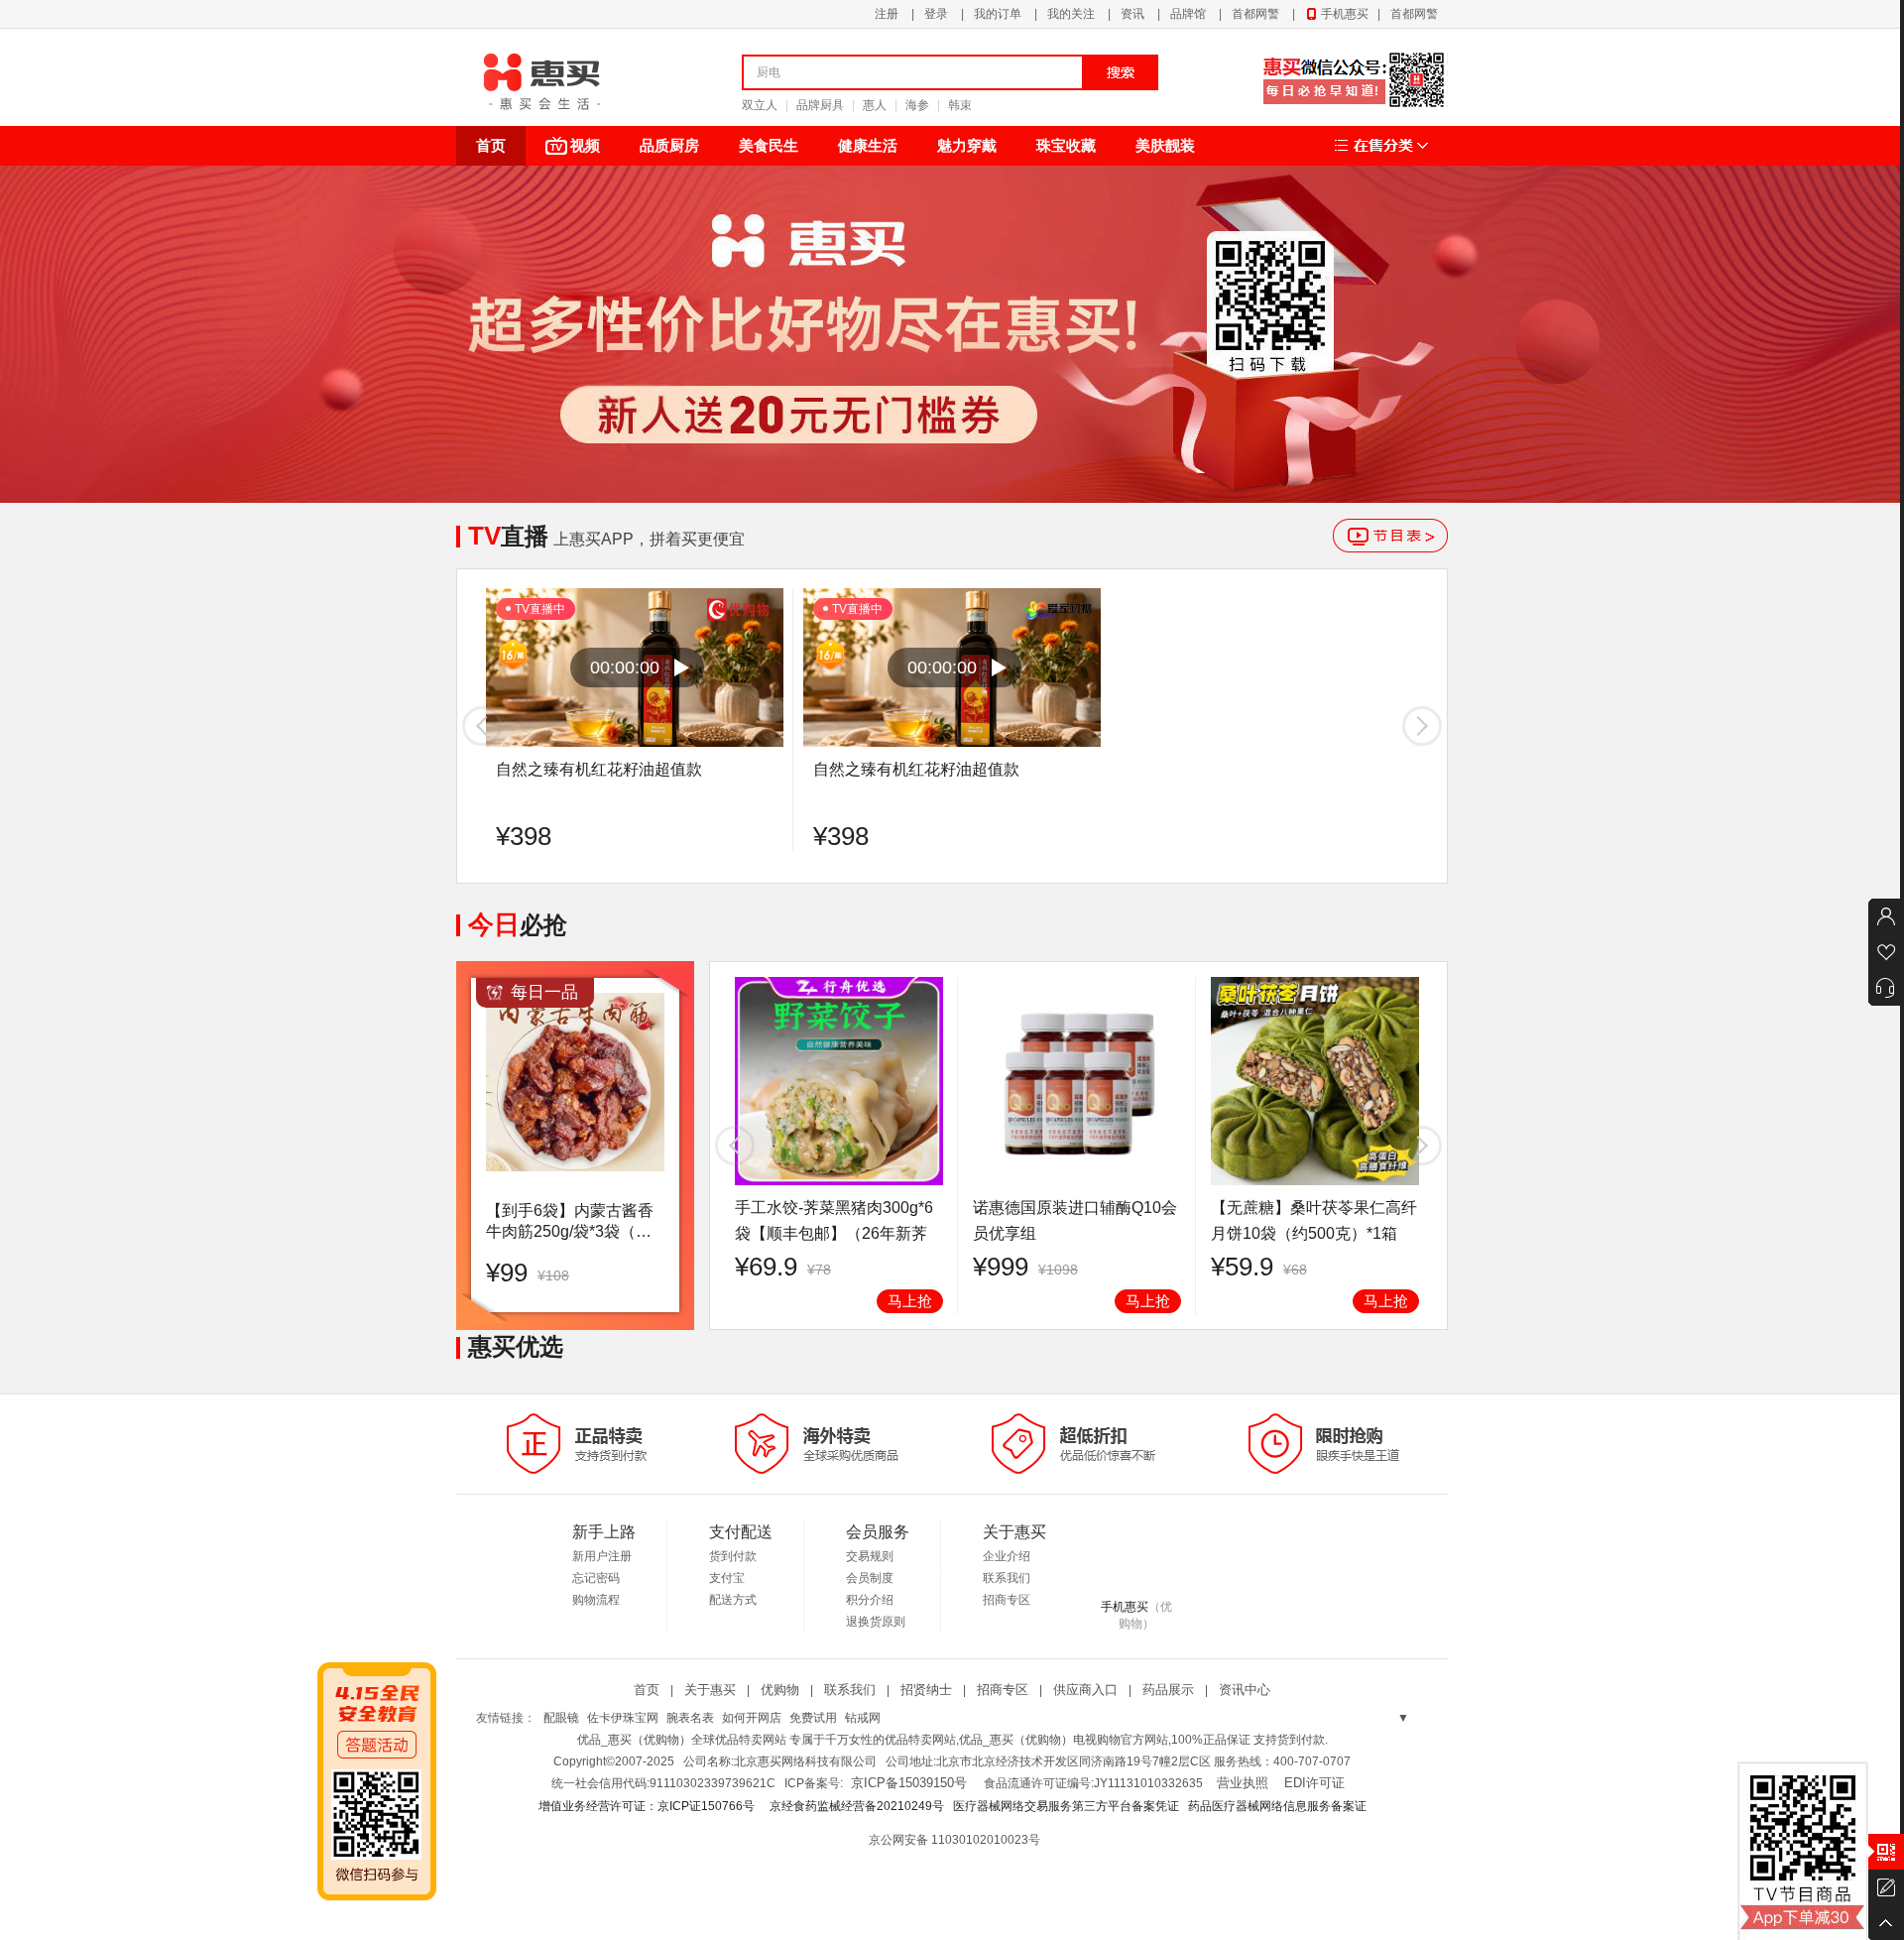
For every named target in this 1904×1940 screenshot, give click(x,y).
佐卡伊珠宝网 (623, 1718)
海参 (917, 105)
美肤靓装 (1165, 145)
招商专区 (1007, 1600)
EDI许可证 (1314, 1783)
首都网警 (1255, 14)
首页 (491, 145)
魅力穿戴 (967, 145)
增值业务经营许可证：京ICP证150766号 (648, 1806)
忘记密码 (596, 1578)
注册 (887, 14)
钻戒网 (863, 1718)
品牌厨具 (820, 105)
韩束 (960, 105)
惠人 (875, 105)
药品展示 (1168, 1690)
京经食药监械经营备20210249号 (857, 1806)
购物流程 (596, 1600)
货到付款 (733, 1556)
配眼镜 (561, 1718)
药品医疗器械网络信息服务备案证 (1277, 1806)
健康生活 (868, 145)
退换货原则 (876, 1622)
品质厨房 (669, 145)
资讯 (1132, 14)
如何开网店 (752, 1718)
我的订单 (998, 14)
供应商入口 (1085, 1690)
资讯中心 (1245, 1690)
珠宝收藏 (1066, 145)
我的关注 (1071, 14)
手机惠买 (1345, 14)
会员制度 (870, 1578)
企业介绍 (1007, 1556)
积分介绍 (870, 1600)
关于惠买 (710, 1690)
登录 (936, 14)
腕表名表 (690, 1718)
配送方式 (733, 1600)
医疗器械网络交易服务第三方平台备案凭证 (1066, 1806)
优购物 (780, 1690)
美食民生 (769, 145)
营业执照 (1243, 1783)
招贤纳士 (926, 1690)
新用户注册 (602, 1556)
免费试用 (813, 1718)
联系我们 (1007, 1578)
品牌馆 (1188, 14)
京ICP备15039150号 (909, 1783)
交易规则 (870, 1556)
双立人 (760, 105)
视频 (585, 145)
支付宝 (727, 1578)
